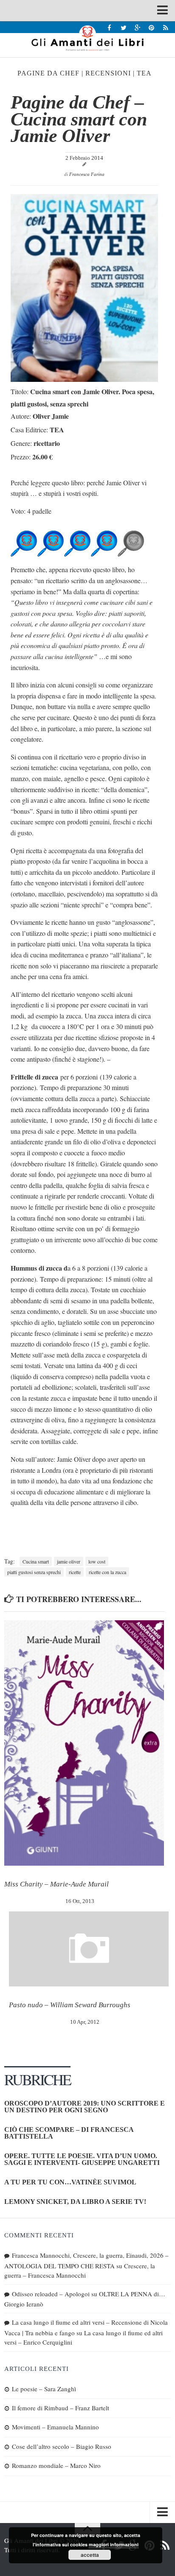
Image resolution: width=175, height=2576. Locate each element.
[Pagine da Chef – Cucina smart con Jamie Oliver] (84, 379)
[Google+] (137, 27)
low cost (97, 1561)
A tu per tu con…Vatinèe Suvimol (70, 2182)
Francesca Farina (87, 174)
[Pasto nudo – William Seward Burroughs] (89, 1949)
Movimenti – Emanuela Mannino (55, 2427)
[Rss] (165, 27)
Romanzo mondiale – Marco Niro (56, 2465)
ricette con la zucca (107, 1572)
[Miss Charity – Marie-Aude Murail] (84, 1743)
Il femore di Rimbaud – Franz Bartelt (61, 2408)
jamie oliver (69, 1561)
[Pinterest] (151, 27)
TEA (144, 73)
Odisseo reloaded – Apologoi (51, 2294)
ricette (75, 1572)
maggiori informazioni (114, 2544)
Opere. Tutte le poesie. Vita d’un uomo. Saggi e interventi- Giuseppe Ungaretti (82, 2159)
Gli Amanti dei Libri (87, 38)
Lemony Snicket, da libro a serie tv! (75, 2202)
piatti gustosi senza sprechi (34, 1572)
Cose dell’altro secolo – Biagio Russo (62, 2446)
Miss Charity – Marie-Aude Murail (56, 1884)
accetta (90, 2555)
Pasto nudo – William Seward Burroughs (70, 2005)
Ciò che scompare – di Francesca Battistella (69, 2133)
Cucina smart (36, 1561)
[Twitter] (123, 27)
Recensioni (108, 73)
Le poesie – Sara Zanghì (44, 2389)
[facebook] (109, 27)
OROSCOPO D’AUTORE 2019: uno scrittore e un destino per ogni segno (85, 2107)
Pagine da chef (48, 73)
